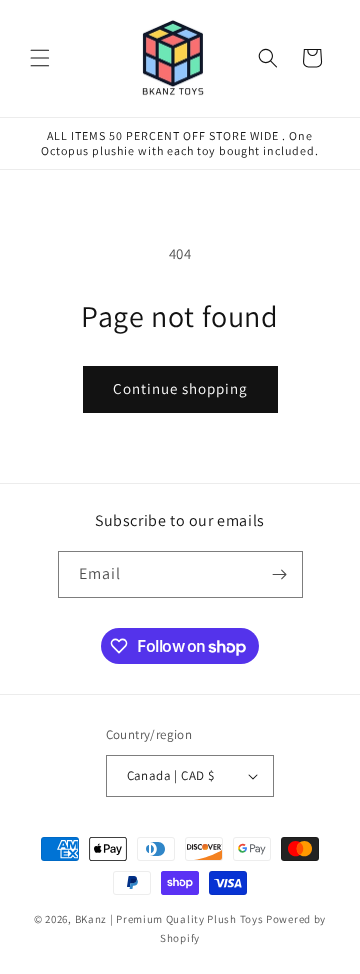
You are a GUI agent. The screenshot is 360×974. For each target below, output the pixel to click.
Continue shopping (180, 388)
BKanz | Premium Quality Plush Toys (169, 919)
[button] (40, 58)
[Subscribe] (280, 574)
